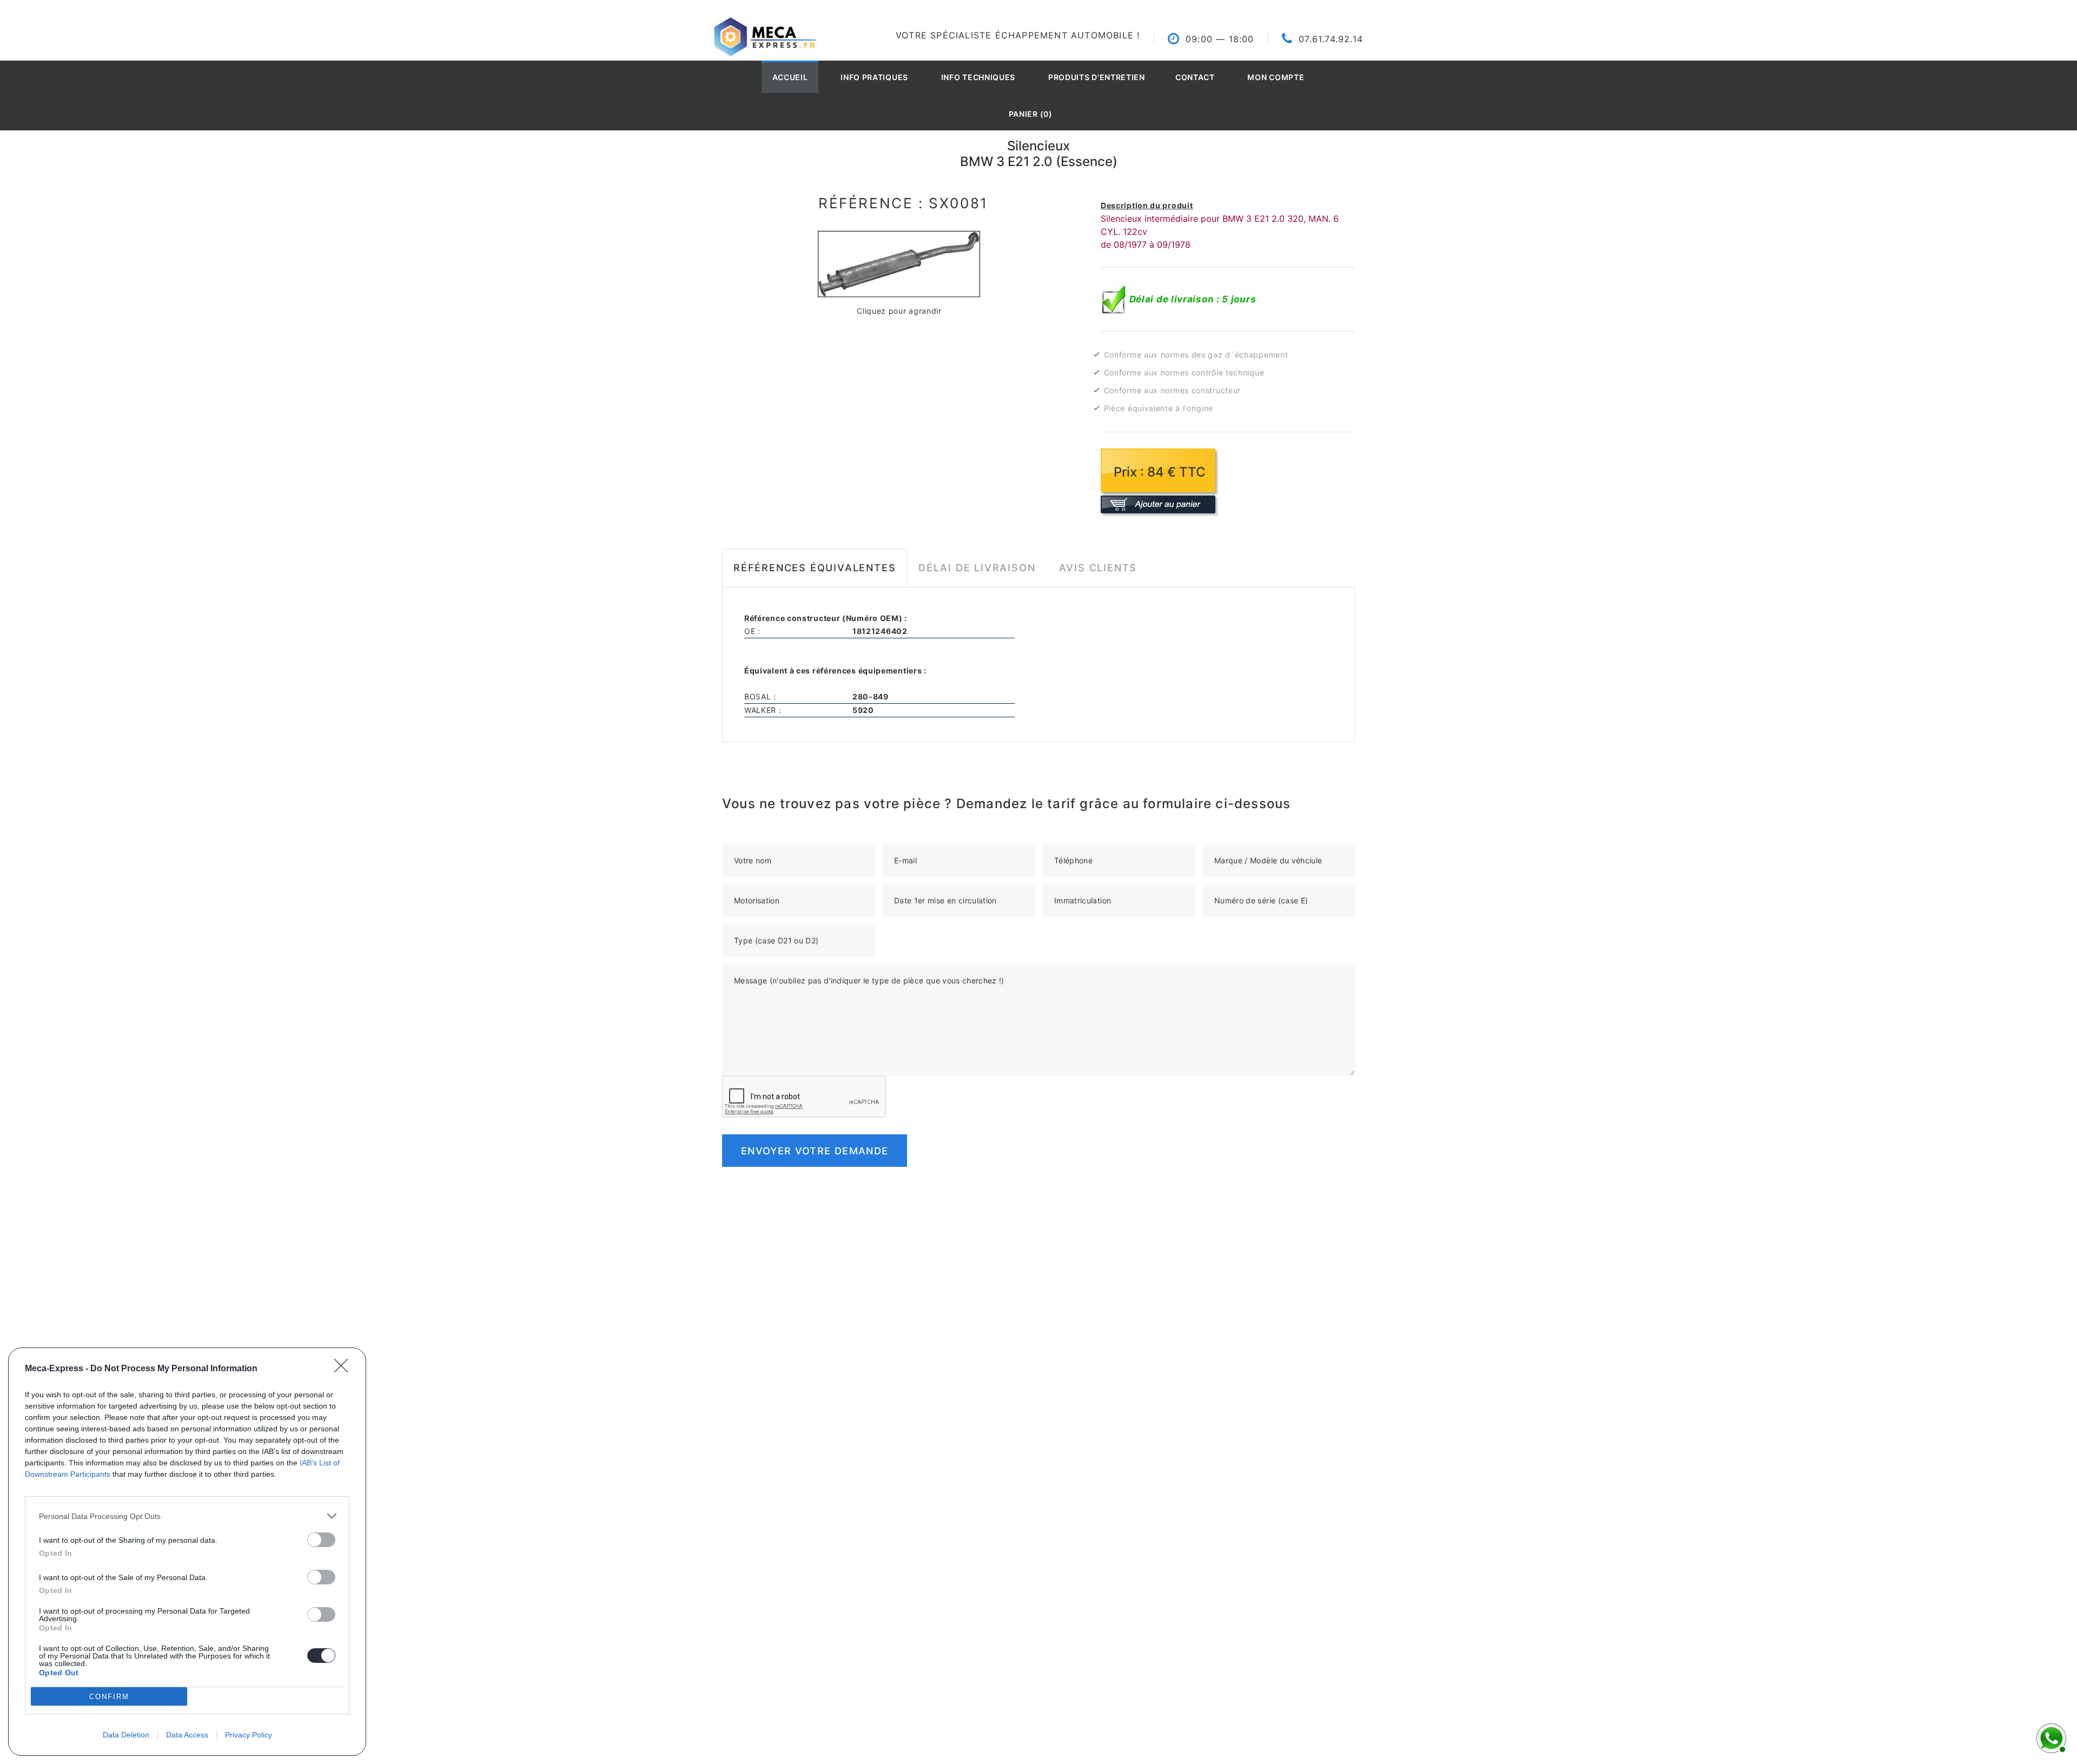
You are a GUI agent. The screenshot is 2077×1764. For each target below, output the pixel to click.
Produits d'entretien (1097, 77)
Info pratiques (874, 77)
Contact (1195, 77)
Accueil (790, 77)
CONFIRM (109, 1697)
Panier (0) (1031, 114)
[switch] (321, 1540)
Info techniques (978, 77)
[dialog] (187, 1552)
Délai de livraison (977, 568)
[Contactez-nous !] (2050, 1737)
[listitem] (187, 1516)
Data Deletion (126, 1735)
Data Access (187, 1735)
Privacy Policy (249, 1735)
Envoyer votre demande (815, 1151)
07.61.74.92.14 (1331, 39)
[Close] (345, 1369)
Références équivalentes (815, 568)
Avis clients (1098, 568)
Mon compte (1276, 77)
